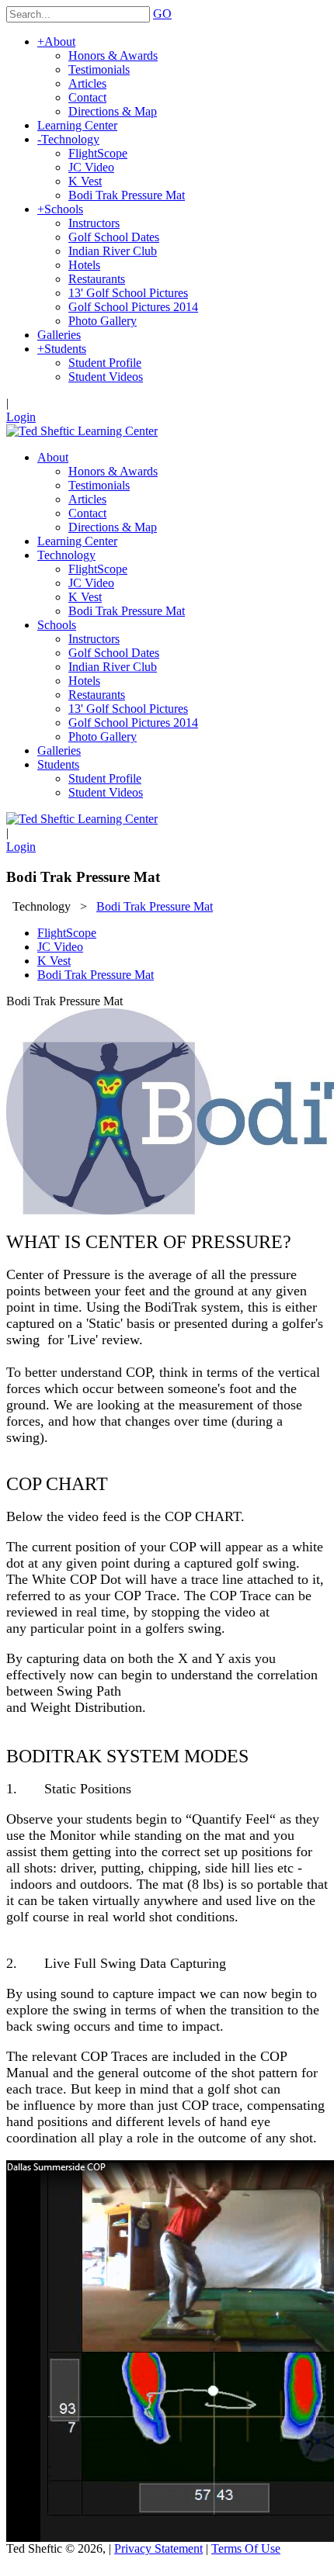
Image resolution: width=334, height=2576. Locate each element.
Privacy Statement (158, 2548)
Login (21, 417)
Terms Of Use (246, 2548)
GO (162, 14)
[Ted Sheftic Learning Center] (82, 431)
